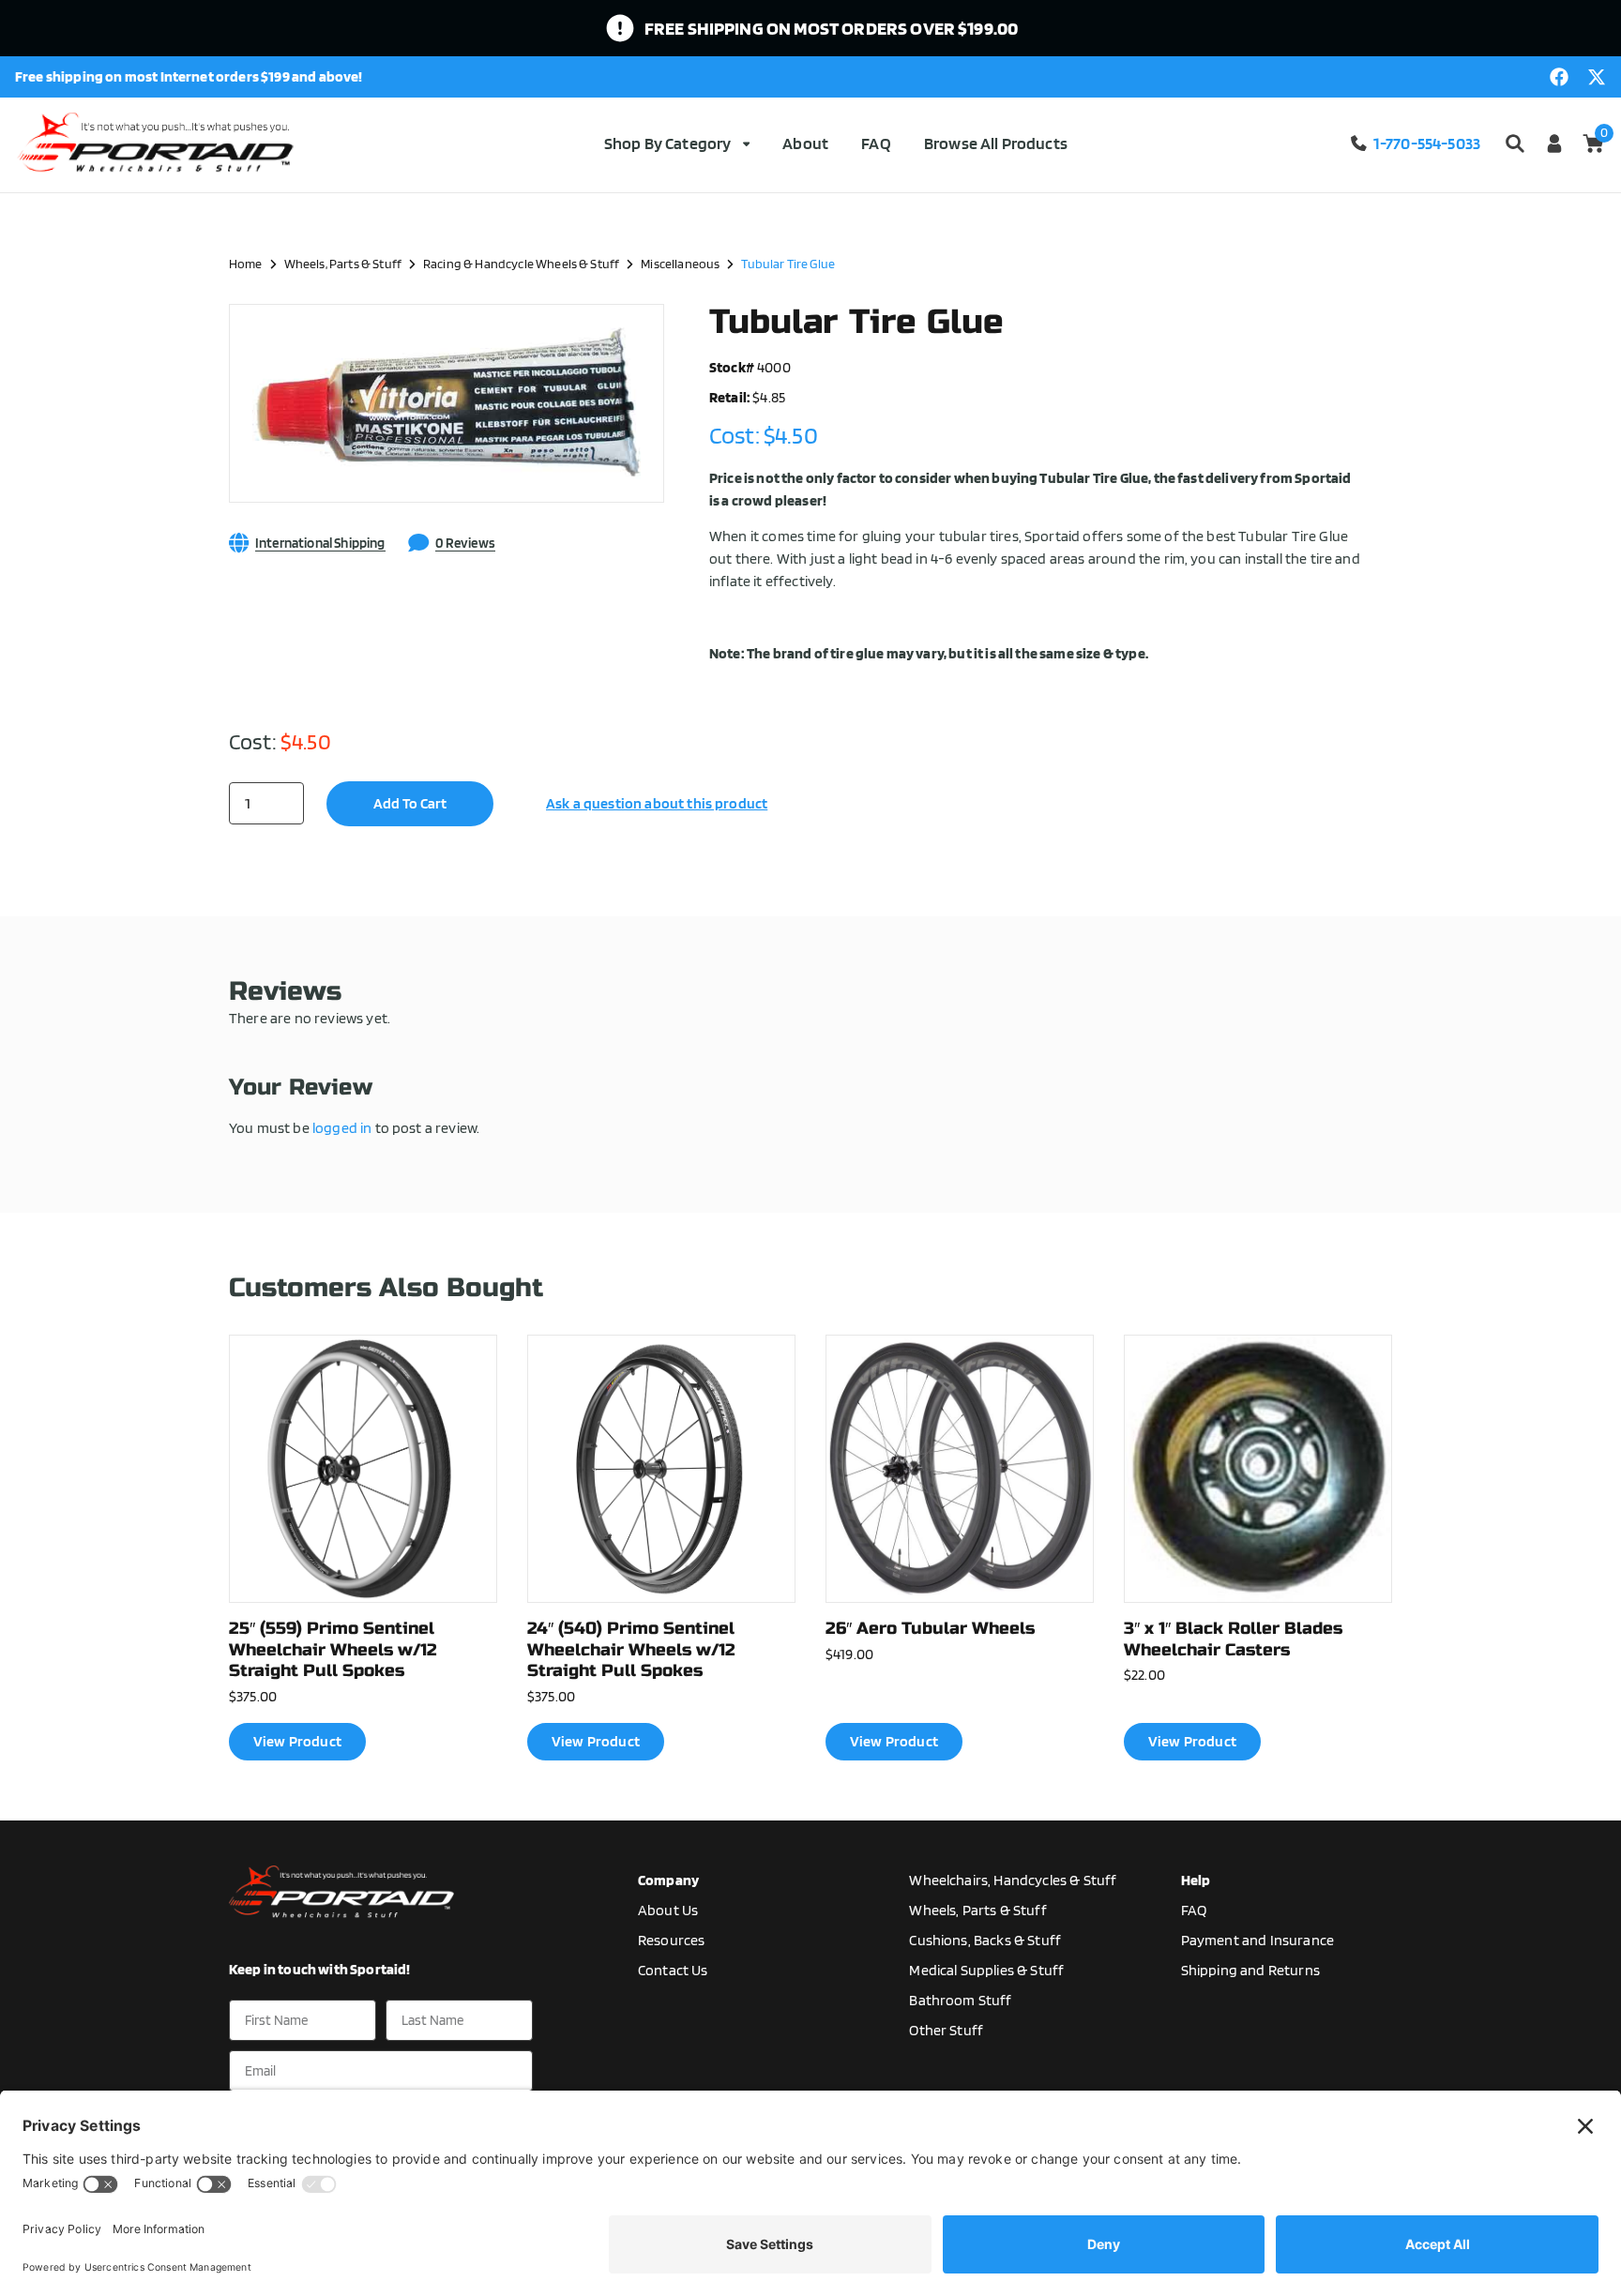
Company (668, 1880)
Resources (671, 1940)
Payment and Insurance (1257, 1940)
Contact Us (673, 1970)
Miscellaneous (680, 263)
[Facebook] (1559, 77)
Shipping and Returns (1250, 1970)
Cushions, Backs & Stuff (985, 1940)
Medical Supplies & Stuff (986, 1970)
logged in (342, 1128)
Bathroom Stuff (960, 2000)
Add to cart (410, 803)
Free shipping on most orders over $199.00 (832, 28)
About (805, 143)
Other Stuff (946, 2030)
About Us (668, 1910)
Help (1196, 1880)
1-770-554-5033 (1427, 143)
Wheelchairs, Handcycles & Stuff (1013, 1880)
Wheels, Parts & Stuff (343, 263)
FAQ (876, 143)
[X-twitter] (1597, 77)
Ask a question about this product (657, 803)
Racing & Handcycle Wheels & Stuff (521, 263)
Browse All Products (996, 143)
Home (246, 263)
